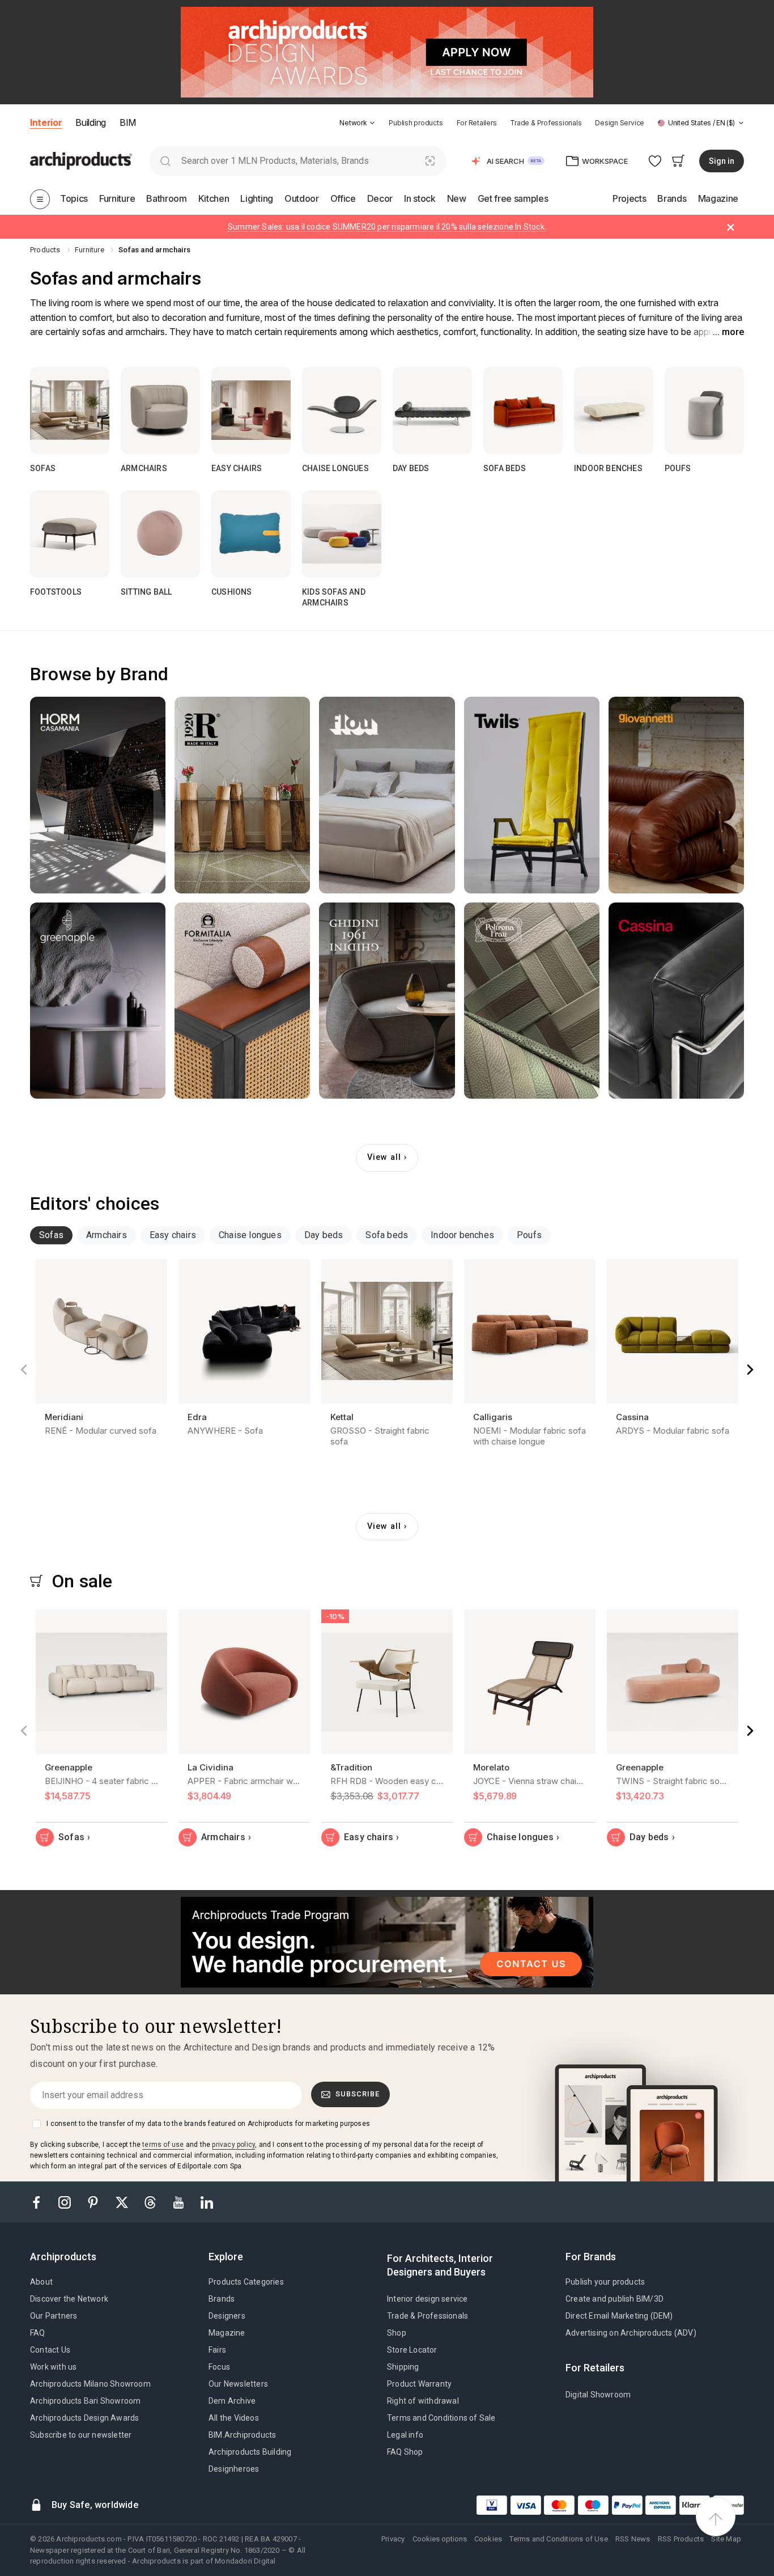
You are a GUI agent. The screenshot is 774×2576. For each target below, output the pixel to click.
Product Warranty (419, 2384)
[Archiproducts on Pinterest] (94, 2202)
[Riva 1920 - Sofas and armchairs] (242, 795)
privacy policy (233, 2145)
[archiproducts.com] (81, 160)
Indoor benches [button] (462, 1235)
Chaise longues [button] (250, 1235)
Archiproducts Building (250, 2452)
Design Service (620, 123)
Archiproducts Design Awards (84, 2418)
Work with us (53, 2367)
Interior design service (428, 2299)
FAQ (38, 2333)
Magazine (227, 2333)
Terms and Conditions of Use (558, 2539)
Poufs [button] (529, 1235)
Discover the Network (69, 2299)
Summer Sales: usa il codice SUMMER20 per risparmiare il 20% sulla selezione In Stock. (387, 227)
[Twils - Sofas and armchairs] (532, 795)
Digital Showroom (598, 2395)
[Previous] (24, 1370)
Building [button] (90, 122)
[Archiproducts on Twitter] (123, 2202)
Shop (397, 2333)
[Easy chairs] (251, 410)
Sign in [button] (722, 161)
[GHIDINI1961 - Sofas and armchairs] (387, 1001)
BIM (128, 122)
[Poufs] (704, 410)
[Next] (750, 1370)
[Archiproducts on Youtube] (180, 2202)
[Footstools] (70, 534)
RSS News (633, 2539)
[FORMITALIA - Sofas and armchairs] (242, 1001)
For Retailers (477, 123)
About (41, 2282)
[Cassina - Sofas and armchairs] (676, 1001)
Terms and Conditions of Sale (441, 2418)
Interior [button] (46, 122)
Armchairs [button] (107, 1235)
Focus (219, 2367)
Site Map (726, 2539)
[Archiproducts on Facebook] (41, 2202)
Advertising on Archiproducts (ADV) (631, 2333)
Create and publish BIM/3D (614, 2299)
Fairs (217, 2350)
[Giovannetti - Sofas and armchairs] (676, 795)
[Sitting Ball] (160, 534)
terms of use (163, 2145)
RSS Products (681, 2539)
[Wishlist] (655, 161)
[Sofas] (70, 410)
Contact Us (50, 2350)
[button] (357, 123)
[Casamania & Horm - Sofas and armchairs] (98, 795)
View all (384, 1157)
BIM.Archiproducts (242, 2435)
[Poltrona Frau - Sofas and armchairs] (532, 1001)
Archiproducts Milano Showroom (90, 2384)
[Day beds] (432, 410)
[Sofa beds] (523, 410)
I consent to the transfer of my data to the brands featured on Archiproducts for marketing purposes (208, 2124)
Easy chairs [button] (173, 1235)
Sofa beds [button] (387, 1235)
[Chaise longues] (342, 410)
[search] (165, 161)
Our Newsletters (238, 2384)
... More (728, 332)
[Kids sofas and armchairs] (342, 534)
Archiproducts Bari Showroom (85, 2401)
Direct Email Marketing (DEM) (619, 2316)
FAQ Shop (405, 2452)
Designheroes (234, 2469)
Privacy (393, 2539)
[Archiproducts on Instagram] (66, 2202)
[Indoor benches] (614, 410)
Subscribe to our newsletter (81, 2435)
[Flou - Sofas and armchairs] (387, 795)
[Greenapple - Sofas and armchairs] (98, 1001)
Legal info (405, 2435)
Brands (222, 2299)
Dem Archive (232, 2401)
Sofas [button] (51, 1235)
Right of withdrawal (423, 2401)
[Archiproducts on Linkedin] (207, 2202)
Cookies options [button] (440, 2539)
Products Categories (246, 2282)
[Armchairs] (160, 410)
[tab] (372, 123)
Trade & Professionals (546, 123)
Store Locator (412, 2350)
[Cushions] (251, 534)
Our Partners (54, 2316)
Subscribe (358, 2094)
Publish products (416, 123)
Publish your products (605, 2282)
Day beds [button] (324, 1235)
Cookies (488, 2539)
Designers (227, 2316)
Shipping (403, 2367)
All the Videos (234, 2418)
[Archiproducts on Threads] (151, 2202)
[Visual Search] (430, 161)
